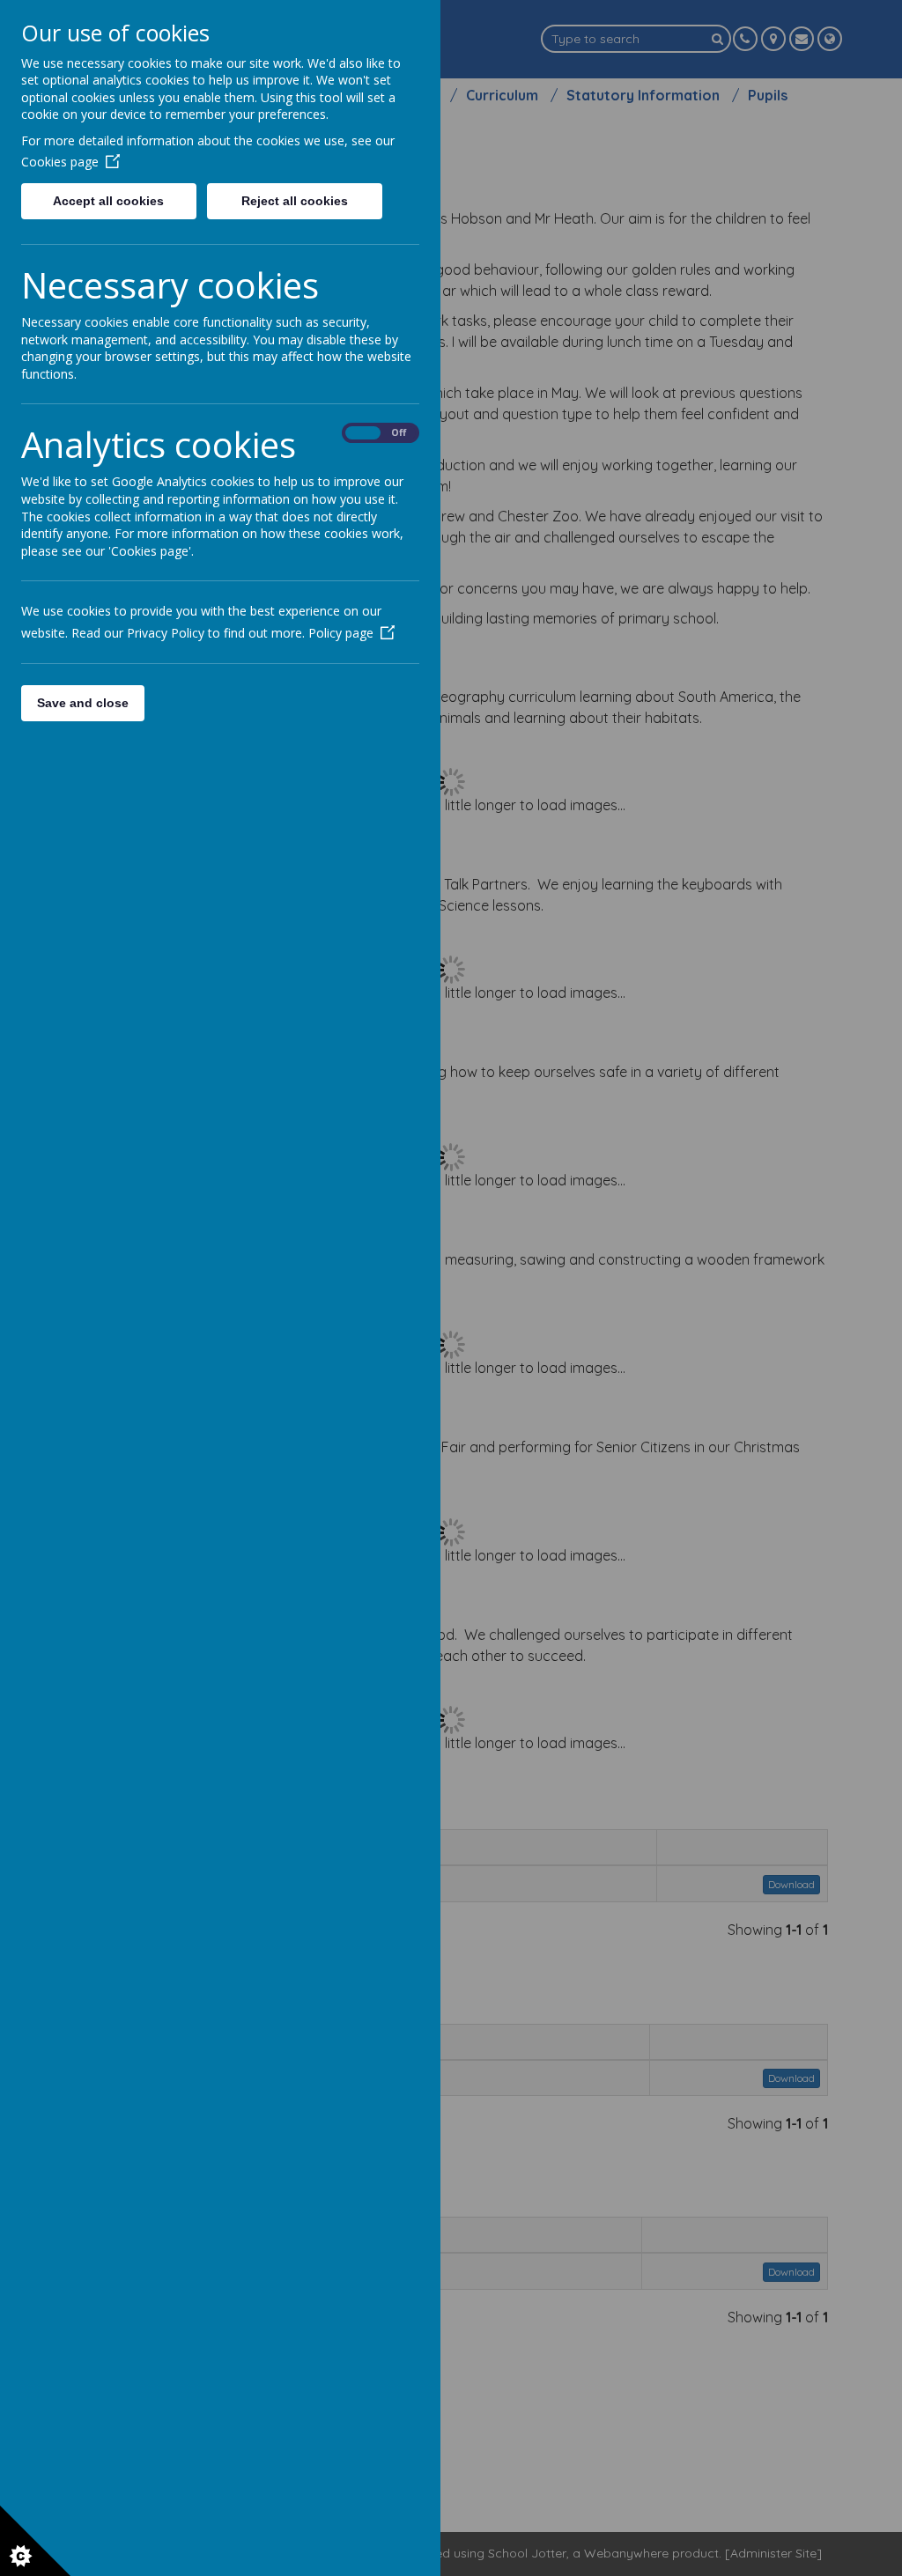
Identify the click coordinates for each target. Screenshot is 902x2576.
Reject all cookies (295, 201)
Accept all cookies (108, 201)
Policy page (341, 633)
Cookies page (60, 162)
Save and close (83, 703)
